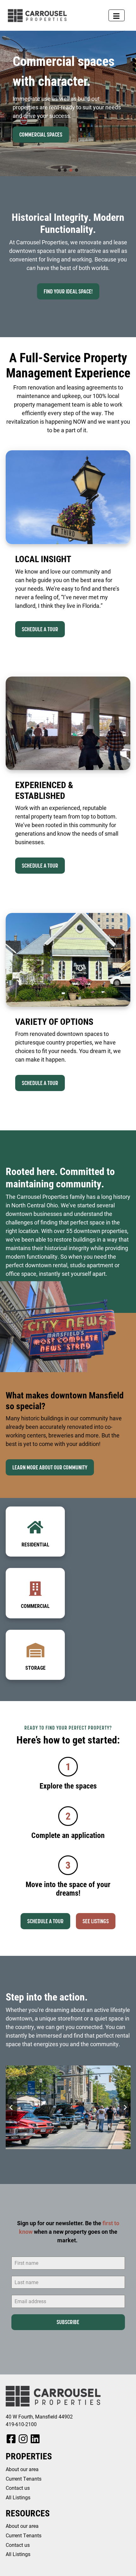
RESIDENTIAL (35, 1544)
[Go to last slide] (11, 2107)
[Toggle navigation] (117, 15)
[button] (59, 170)
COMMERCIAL (35, 1606)
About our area (22, 2469)
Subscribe (68, 2322)
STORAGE (35, 1668)
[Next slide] (125, 2107)
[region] (68, 103)
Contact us (18, 2488)
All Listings (18, 2497)
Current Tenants (24, 2479)
